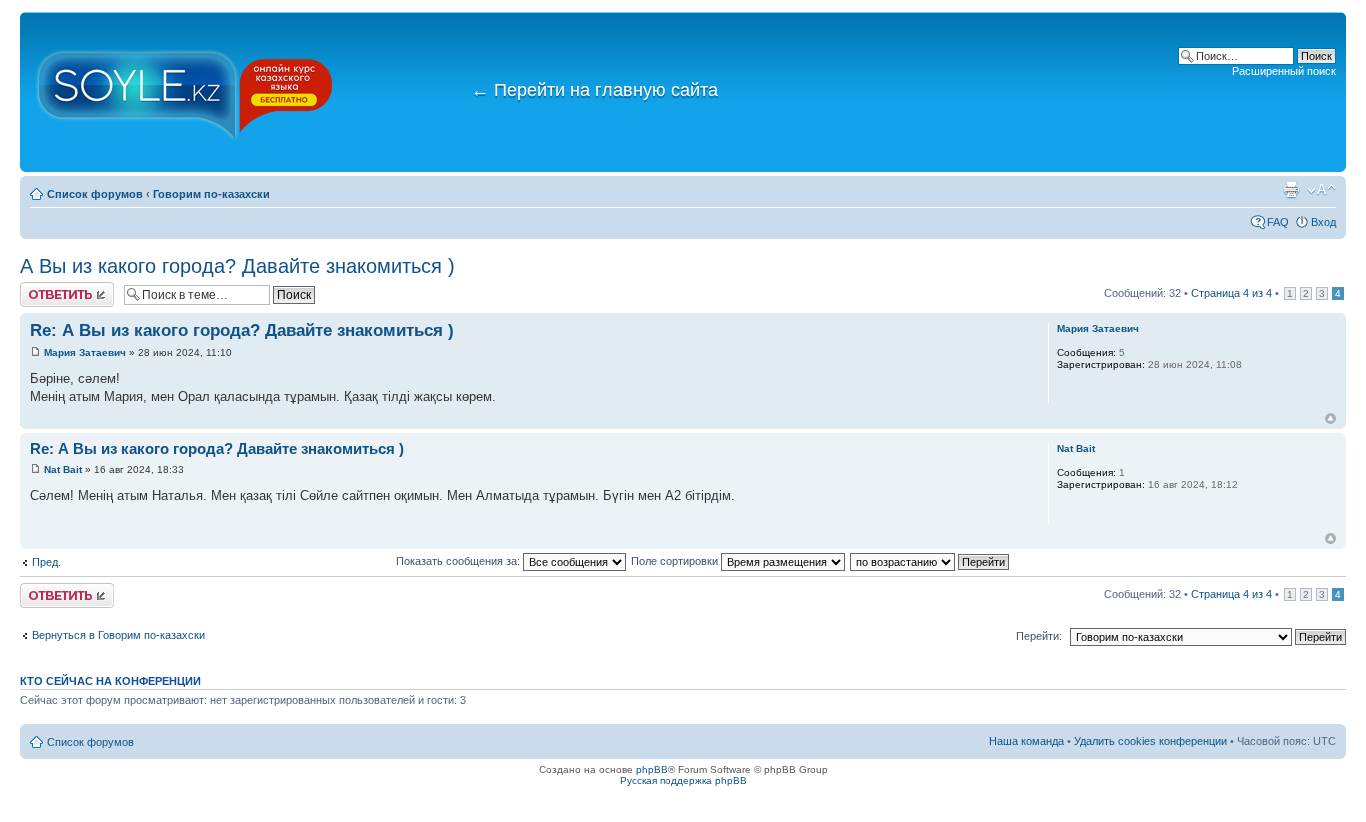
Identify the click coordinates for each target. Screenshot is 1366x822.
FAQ (1278, 222)
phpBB (652, 769)
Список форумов (95, 194)
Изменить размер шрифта (1321, 190)
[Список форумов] (185, 92)
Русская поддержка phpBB (683, 780)
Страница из (1231, 293)
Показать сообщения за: (459, 561)
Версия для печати (1291, 190)
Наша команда (1026, 741)
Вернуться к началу (1330, 418)
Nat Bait (63, 469)
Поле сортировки (676, 561)
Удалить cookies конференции (1150, 741)
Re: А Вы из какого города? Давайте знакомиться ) (242, 330)
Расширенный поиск (1284, 71)
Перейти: (1039, 636)
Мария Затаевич (85, 352)
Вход (1323, 222)
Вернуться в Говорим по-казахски (118, 635)
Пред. (46, 562)
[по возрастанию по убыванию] (930, 561)
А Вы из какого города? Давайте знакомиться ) (237, 266)
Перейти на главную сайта (594, 90)
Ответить (44, 288)
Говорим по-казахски (211, 194)
